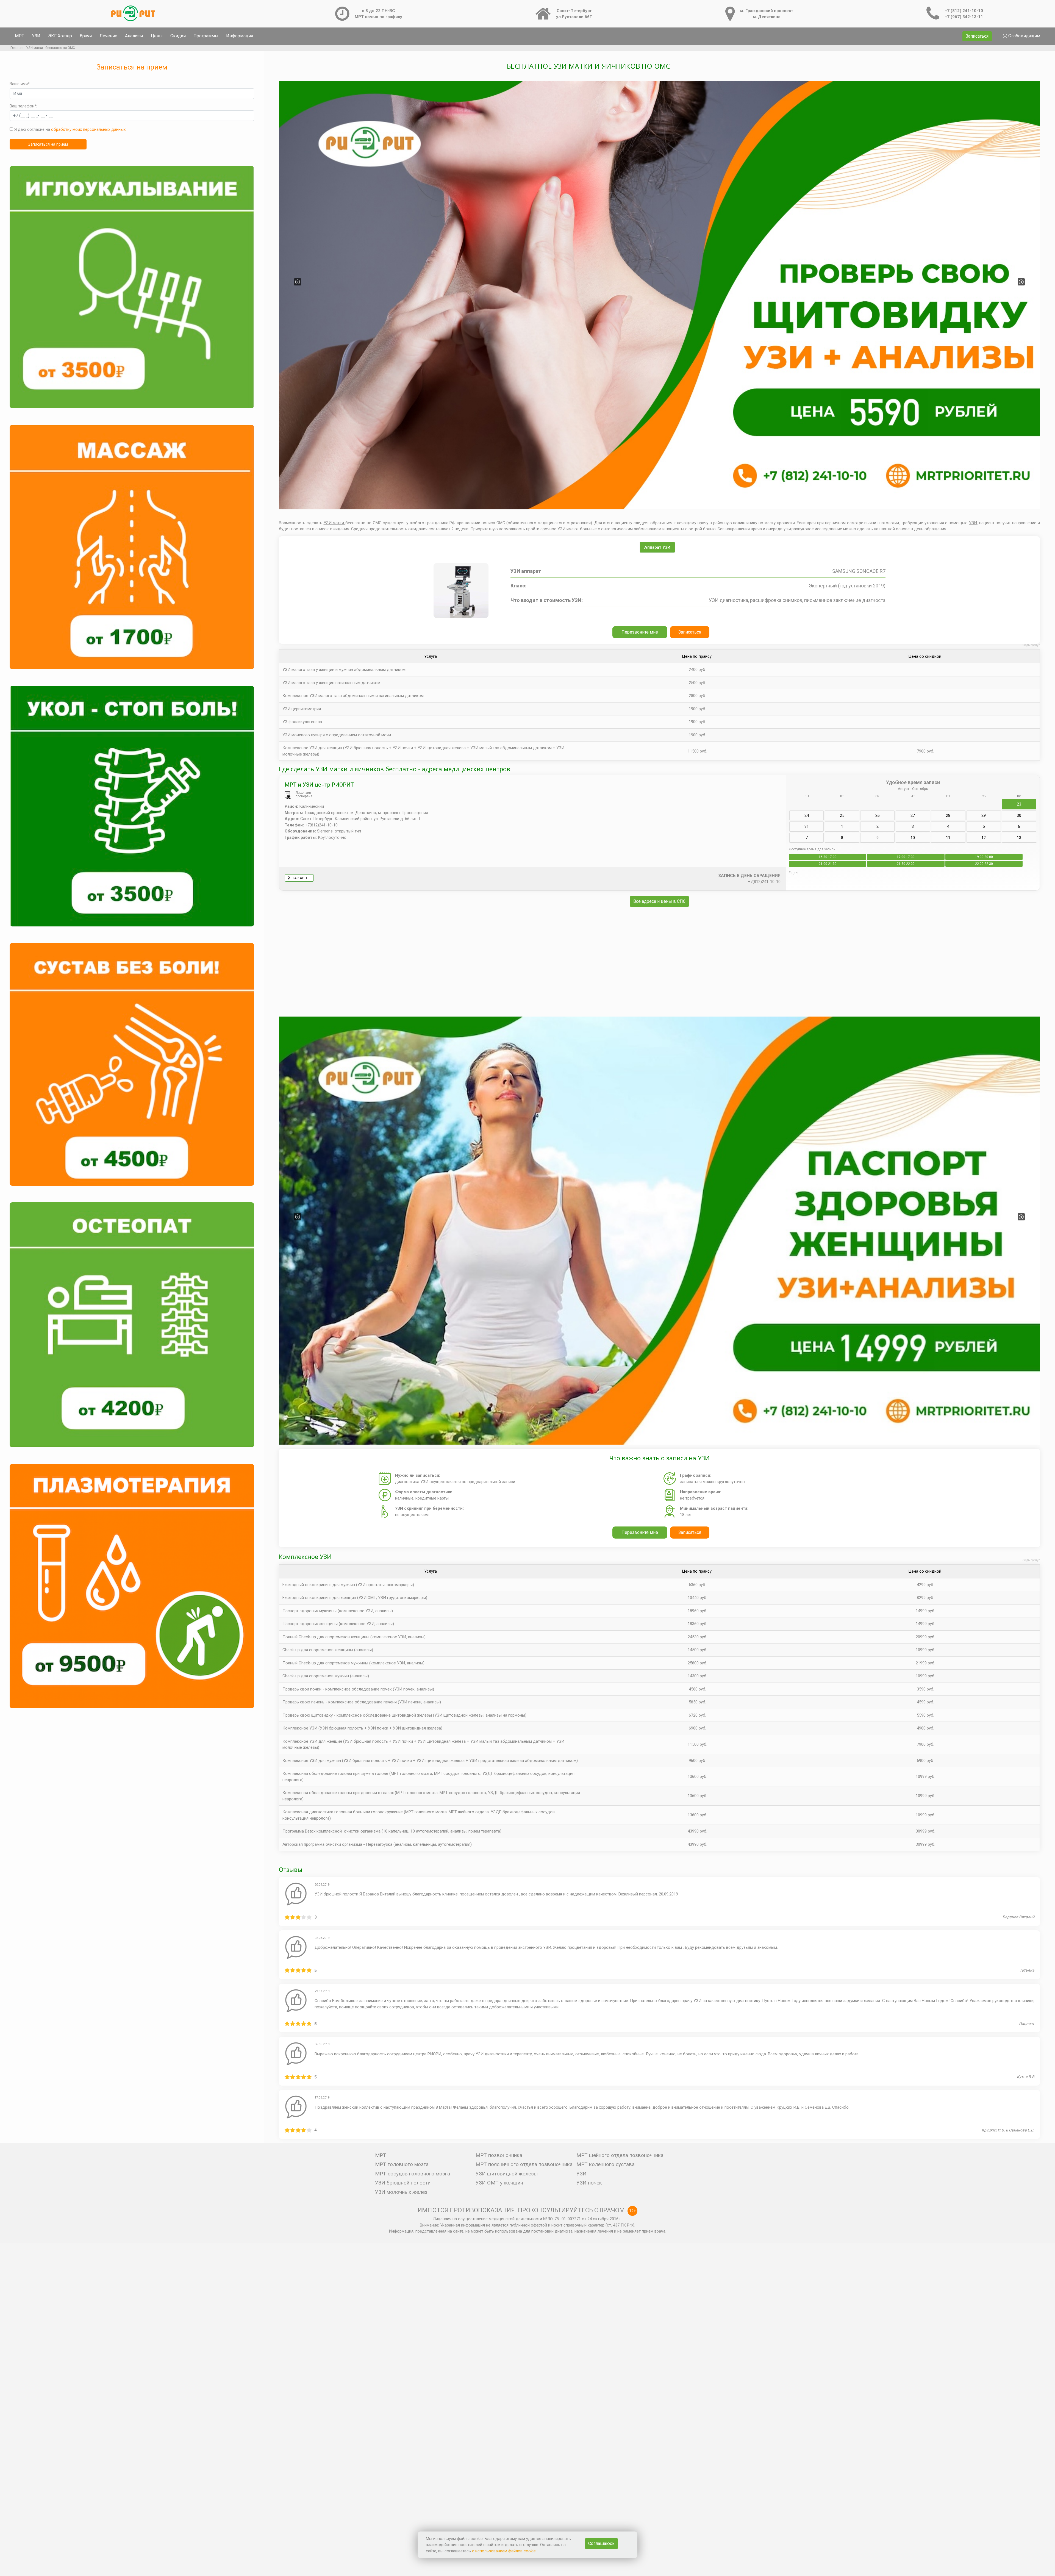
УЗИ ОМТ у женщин (499, 2183)
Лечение (108, 36)
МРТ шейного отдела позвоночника (620, 2155)
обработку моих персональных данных (88, 129)
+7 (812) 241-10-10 (964, 11)
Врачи (86, 36)
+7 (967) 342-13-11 (964, 17)
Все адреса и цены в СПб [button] (659, 901)
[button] (298, 282)
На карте (299, 878)
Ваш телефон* (23, 106)
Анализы (134, 36)
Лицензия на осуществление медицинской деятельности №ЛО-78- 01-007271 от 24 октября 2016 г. (527, 2219)
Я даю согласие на (69, 129)
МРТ (20, 36)
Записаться (977, 36)
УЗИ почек (589, 2183)
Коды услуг (1031, 645)
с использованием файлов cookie (504, 2551)
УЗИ (36, 36)
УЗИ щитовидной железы (507, 2174)
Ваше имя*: (20, 84)
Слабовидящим (1024, 36)
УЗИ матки (335, 523)
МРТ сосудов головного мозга (413, 2174)
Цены (157, 36)
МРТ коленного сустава (606, 2164)
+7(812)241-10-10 (764, 882)
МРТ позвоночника (499, 2155)
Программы (206, 36)
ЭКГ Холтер (60, 36)
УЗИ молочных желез (401, 2192)
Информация (240, 36)
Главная (17, 48)
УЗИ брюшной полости (403, 2183)
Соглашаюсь (601, 2543)
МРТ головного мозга (402, 2164)
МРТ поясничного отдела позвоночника (524, 2164)
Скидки (178, 36)
